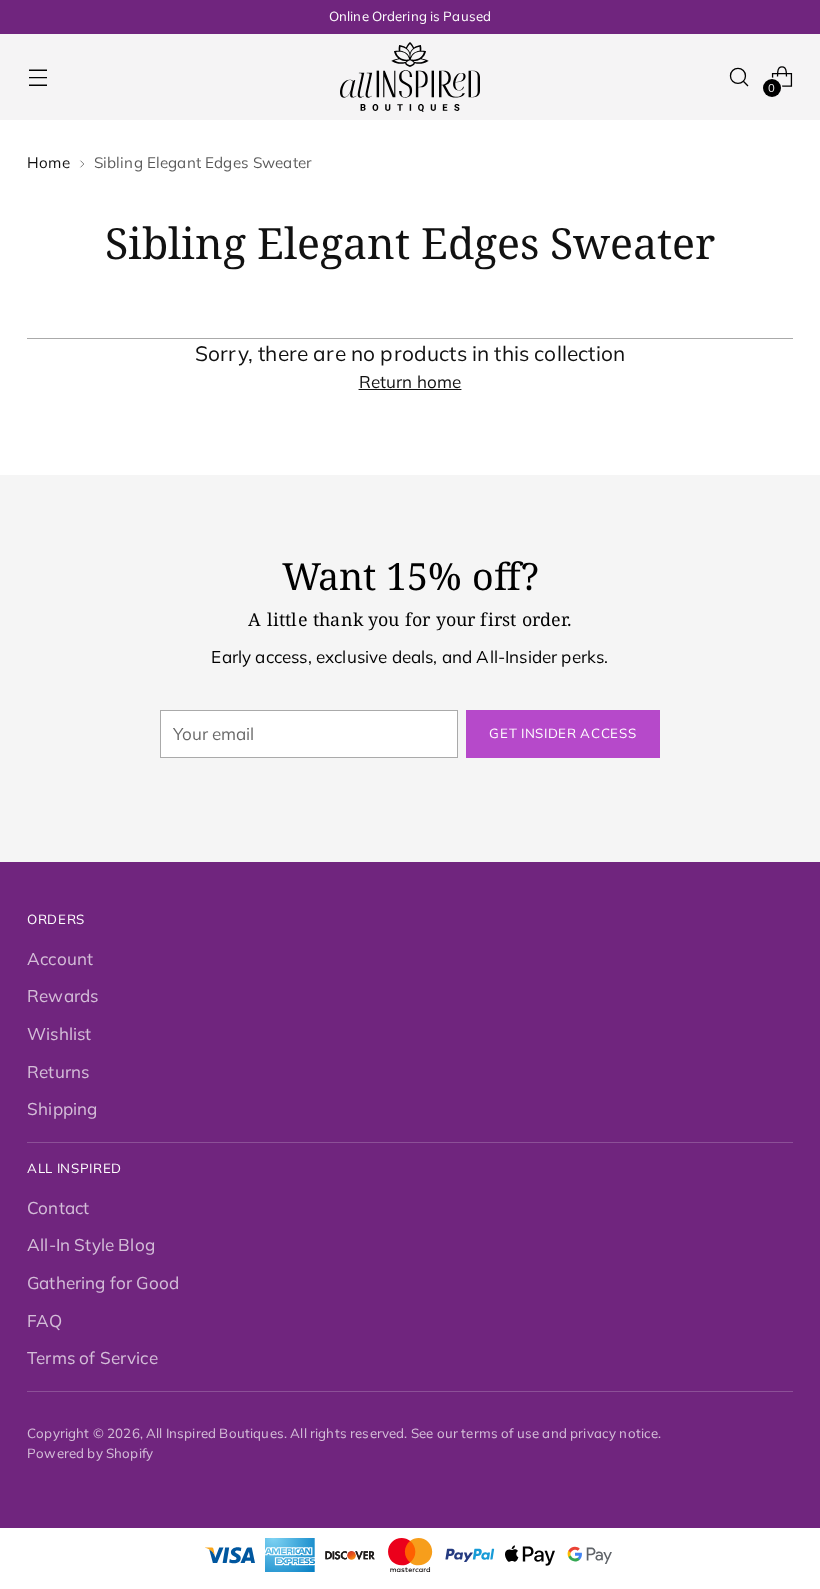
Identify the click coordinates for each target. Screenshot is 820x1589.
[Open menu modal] (37, 77)
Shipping (62, 1108)
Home (48, 162)
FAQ (45, 1320)
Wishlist (59, 1033)
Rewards (62, 995)
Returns (58, 1071)
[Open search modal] (739, 77)
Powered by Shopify (90, 1453)
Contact (58, 1207)
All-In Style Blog (91, 1244)
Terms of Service (92, 1357)
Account (60, 958)
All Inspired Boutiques (215, 1433)
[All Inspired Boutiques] (410, 77)
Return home (410, 381)
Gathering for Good (103, 1282)
